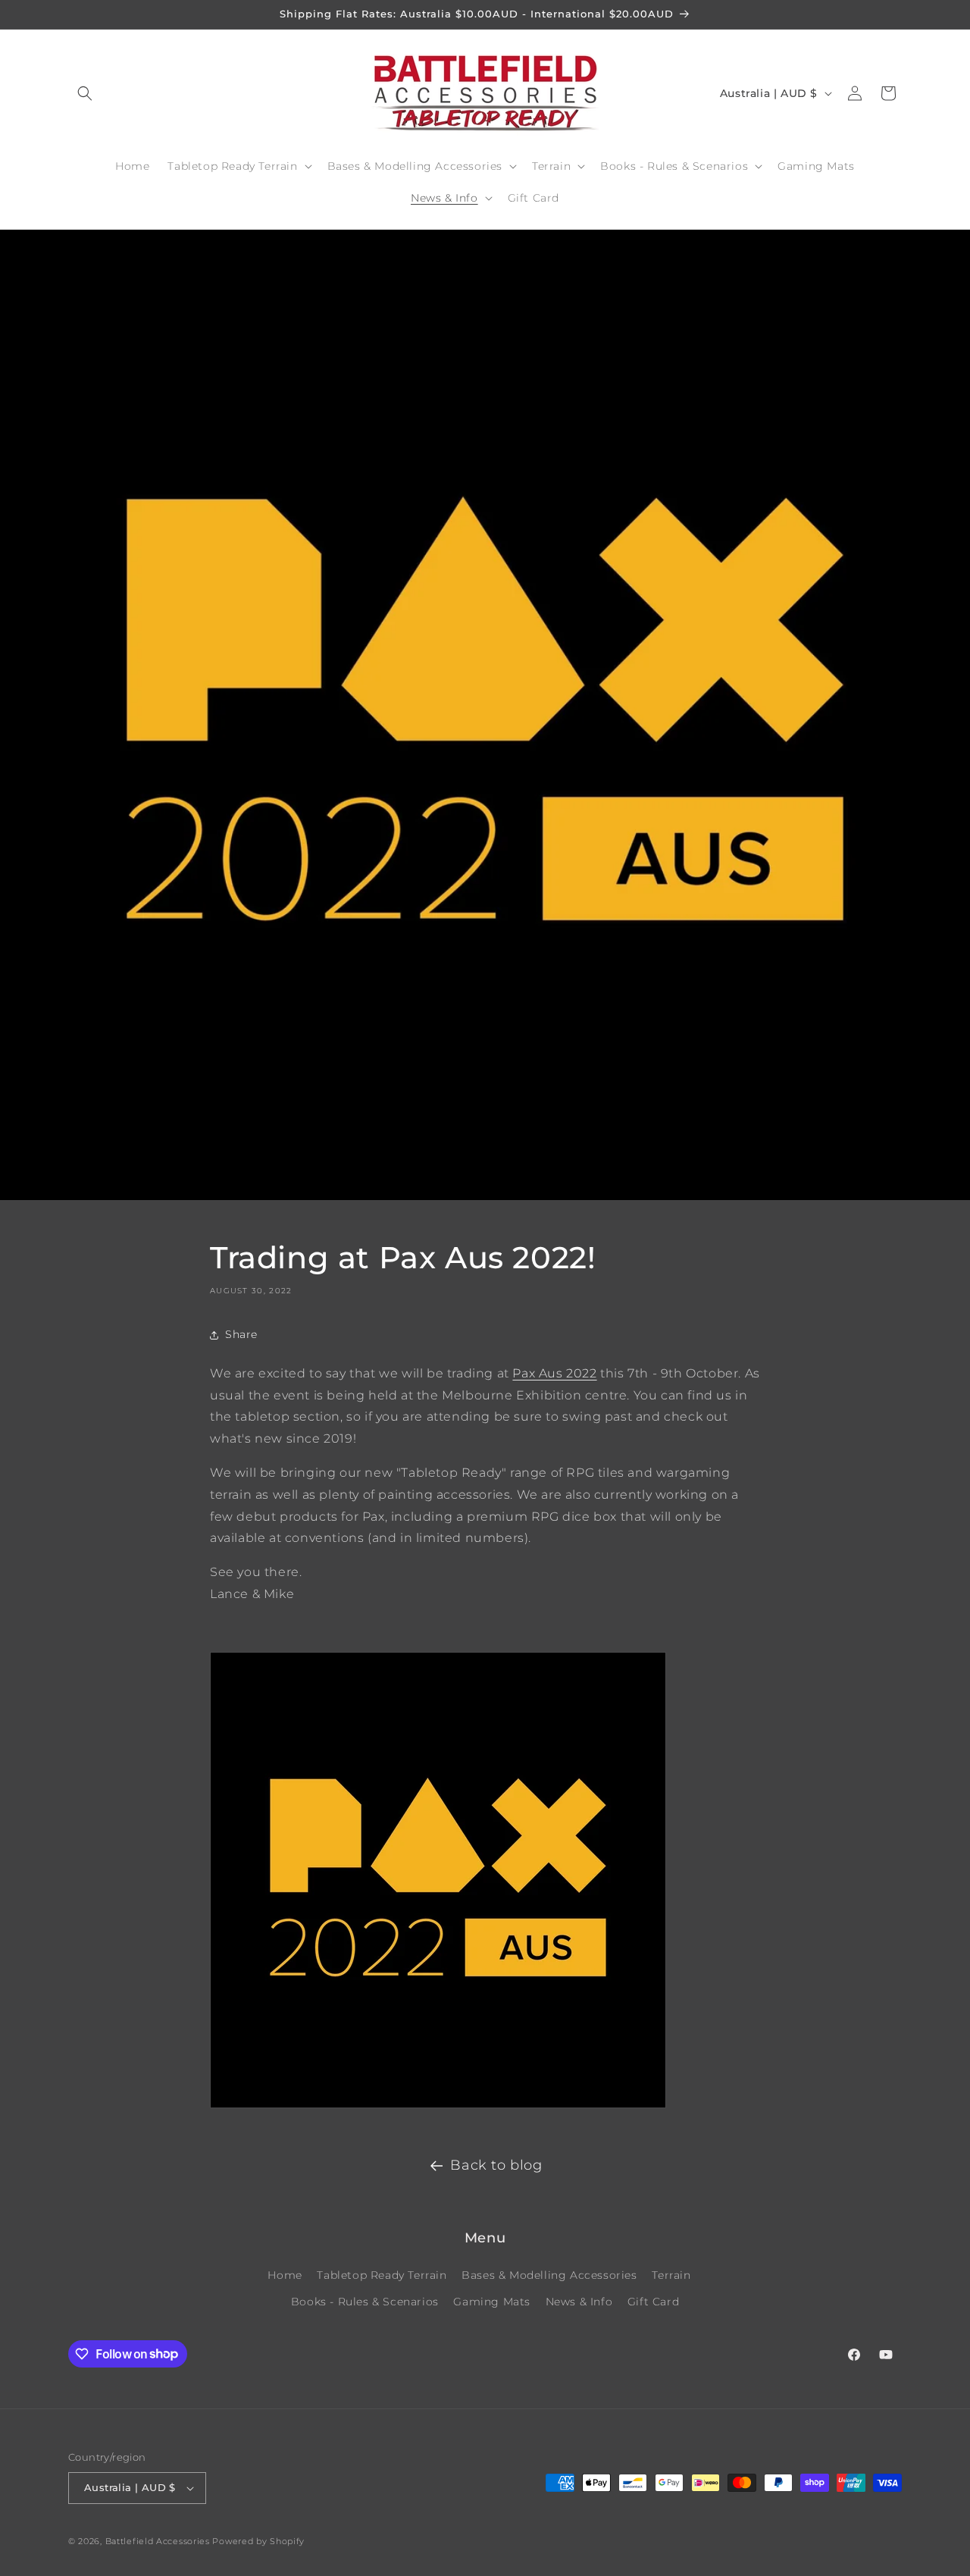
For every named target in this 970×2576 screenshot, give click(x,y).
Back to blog (496, 2165)
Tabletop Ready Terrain (382, 2275)
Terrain (671, 2275)
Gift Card (653, 2302)
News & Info (579, 2302)
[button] (85, 93)
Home (285, 2275)
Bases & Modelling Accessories (549, 2275)
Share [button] (241, 1334)
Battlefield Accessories (158, 2541)
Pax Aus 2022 (554, 1373)
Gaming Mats (492, 2302)
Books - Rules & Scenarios (365, 2302)
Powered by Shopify (258, 2541)
